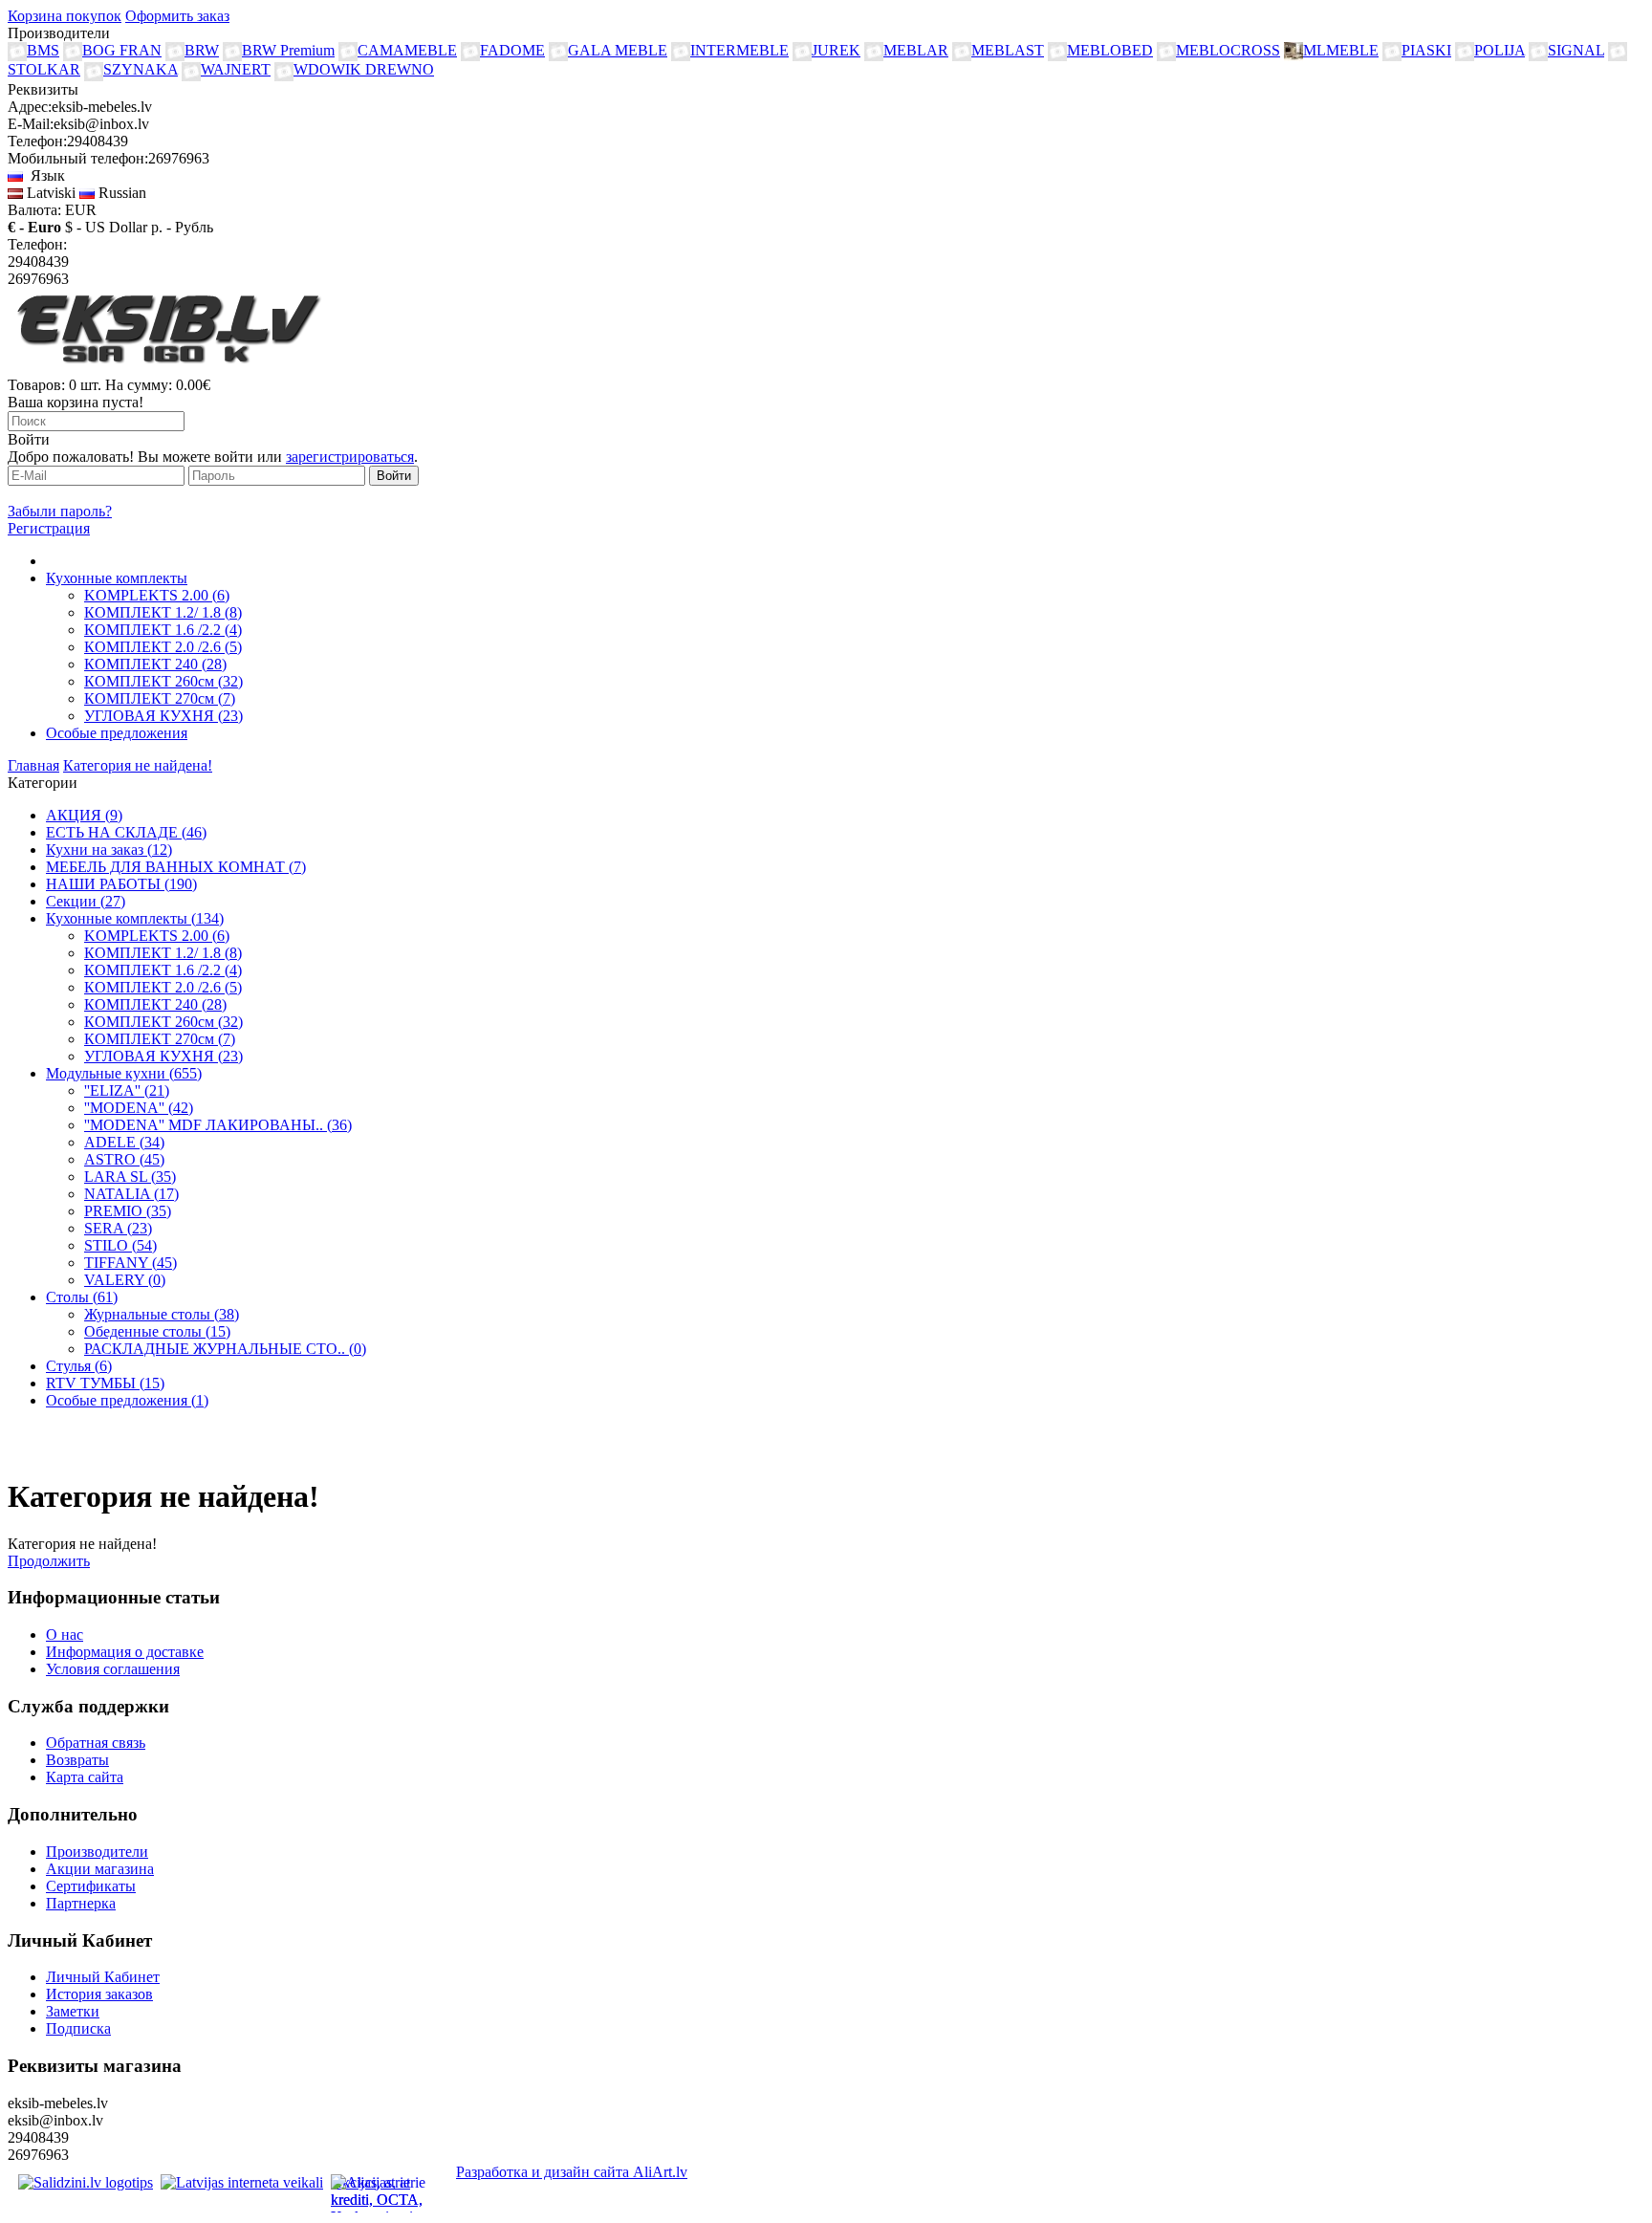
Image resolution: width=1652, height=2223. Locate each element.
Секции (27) (86, 901)
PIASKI (1426, 50)
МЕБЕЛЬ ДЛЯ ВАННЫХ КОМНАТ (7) (176, 867)
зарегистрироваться (350, 457)
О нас (65, 1635)
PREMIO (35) (128, 1211)
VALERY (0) (125, 1280)
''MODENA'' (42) (139, 1108)
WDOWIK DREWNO (364, 69)
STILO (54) (120, 1245)
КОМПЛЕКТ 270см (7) (160, 698)
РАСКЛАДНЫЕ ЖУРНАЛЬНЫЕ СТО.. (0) (225, 1349)
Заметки (73, 2011)
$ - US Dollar (106, 227)
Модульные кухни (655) (124, 1073)
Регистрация (49, 528)
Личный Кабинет (103, 1977)
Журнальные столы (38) (162, 1314)
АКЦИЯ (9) (84, 815)
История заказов (99, 1994)
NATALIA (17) (131, 1194)
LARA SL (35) (130, 1177)
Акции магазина (100, 1869)
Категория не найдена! (138, 765)
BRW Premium (288, 50)
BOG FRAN (122, 50)
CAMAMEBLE (407, 50)
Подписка (78, 2028)
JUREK (836, 50)
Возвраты (77, 1760)
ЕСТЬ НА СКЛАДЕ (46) (126, 832)
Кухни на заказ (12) (109, 850)
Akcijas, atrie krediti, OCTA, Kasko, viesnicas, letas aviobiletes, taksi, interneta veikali (383, 2193)
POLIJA (1500, 50)
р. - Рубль (182, 227)
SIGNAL (1576, 50)
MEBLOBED (1110, 50)
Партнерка (81, 1903)
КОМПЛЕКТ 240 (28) (155, 664)
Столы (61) (82, 1297)
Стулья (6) (79, 1366)
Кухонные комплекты (117, 578)
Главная (33, 765)
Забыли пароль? (60, 511)
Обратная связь (96, 1743)
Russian (120, 193)
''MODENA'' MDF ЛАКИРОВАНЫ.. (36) (218, 1125)
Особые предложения (117, 733)
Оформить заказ (177, 16)
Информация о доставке (125, 1652)
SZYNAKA (141, 69)
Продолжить (49, 1561)
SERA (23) (118, 1228)
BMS (43, 50)
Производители (97, 1852)
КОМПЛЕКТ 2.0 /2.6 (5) (163, 647)
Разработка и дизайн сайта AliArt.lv (572, 2172)
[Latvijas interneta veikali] (242, 2182)
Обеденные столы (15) (157, 1331)
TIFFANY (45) (130, 1263)
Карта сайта (85, 1777)
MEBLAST (1008, 50)
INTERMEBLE (739, 50)
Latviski (49, 193)
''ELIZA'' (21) (127, 1090)
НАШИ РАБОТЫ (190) (121, 884)
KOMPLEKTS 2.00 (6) (157, 595)
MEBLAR (916, 50)
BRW (202, 50)
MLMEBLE (1341, 50)
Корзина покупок (65, 16)
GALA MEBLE (618, 50)
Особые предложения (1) (127, 1400)
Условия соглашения (113, 1669)
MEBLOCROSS (1228, 50)
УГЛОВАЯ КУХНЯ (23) (163, 716)
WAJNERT (236, 69)
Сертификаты (91, 1886)
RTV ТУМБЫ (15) (105, 1383)
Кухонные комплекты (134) (135, 918)
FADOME (512, 50)
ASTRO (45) (124, 1159)
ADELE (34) (124, 1142)
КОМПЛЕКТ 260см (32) (163, 681)
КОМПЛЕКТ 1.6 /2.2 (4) (163, 630)
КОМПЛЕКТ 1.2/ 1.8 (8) (163, 612)
